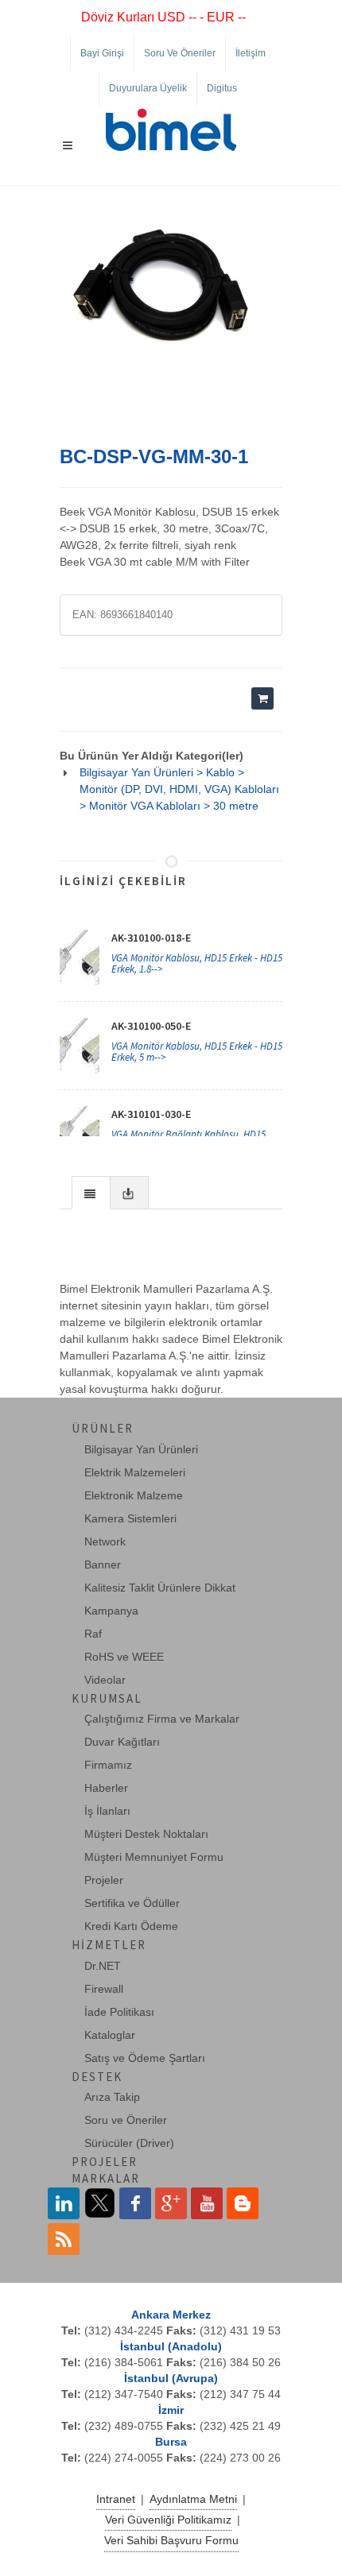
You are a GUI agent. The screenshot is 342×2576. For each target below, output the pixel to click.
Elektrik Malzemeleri (135, 1472)
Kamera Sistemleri (130, 1518)
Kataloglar (110, 2035)
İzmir (171, 2410)
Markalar (106, 2178)
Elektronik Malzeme (134, 1495)
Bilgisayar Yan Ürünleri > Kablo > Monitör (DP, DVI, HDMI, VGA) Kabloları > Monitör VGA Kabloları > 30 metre (179, 789)
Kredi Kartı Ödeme (131, 1926)
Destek (97, 2077)
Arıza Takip (112, 2097)
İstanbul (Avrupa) (171, 2378)
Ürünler (103, 1428)
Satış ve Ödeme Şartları (145, 2058)
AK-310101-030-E (151, 1114)
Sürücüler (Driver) (129, 2143)
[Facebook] (135, 2203)
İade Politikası (119, 2012)
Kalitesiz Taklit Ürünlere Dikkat (160, 1588)
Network (105, 1541)
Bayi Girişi (102, 53)
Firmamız (108, 1765)
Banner (103, 1565)
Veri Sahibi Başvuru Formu (171, 2540)
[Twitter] (99, 2203)
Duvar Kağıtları (122, 1742)
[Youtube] (207, 2203)
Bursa (171, 2442)
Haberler (106, 1788)
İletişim (251, 53)
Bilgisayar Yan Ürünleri (141, 1449)
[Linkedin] (64, 2203)
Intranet (116, 2499)
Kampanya (111, 1611)
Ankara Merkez (171, 2315)
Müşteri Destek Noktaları (146, 1834)
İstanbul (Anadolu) (171, 2346)
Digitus (222, 88)
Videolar (105, 1680)
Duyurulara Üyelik (148, 88)
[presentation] (91, 1193)
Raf (93, 1634)
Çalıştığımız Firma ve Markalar (162, 1719)
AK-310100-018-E (151, 938)
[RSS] (64, 2239)
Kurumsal (107, 1698)
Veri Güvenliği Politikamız (168, 2520)
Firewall (104, 1989)
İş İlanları (107, 1811)
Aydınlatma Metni (193, 2499)
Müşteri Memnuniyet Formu (154, 1857)
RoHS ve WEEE (124, 1657)
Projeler (104, 1880)
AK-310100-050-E (151, 1026)
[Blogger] (243, 2203)
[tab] (91, 1192)
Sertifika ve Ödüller (132, 1903)
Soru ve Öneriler (180, 53)
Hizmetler (109, 1945)
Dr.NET (103, 1966)
